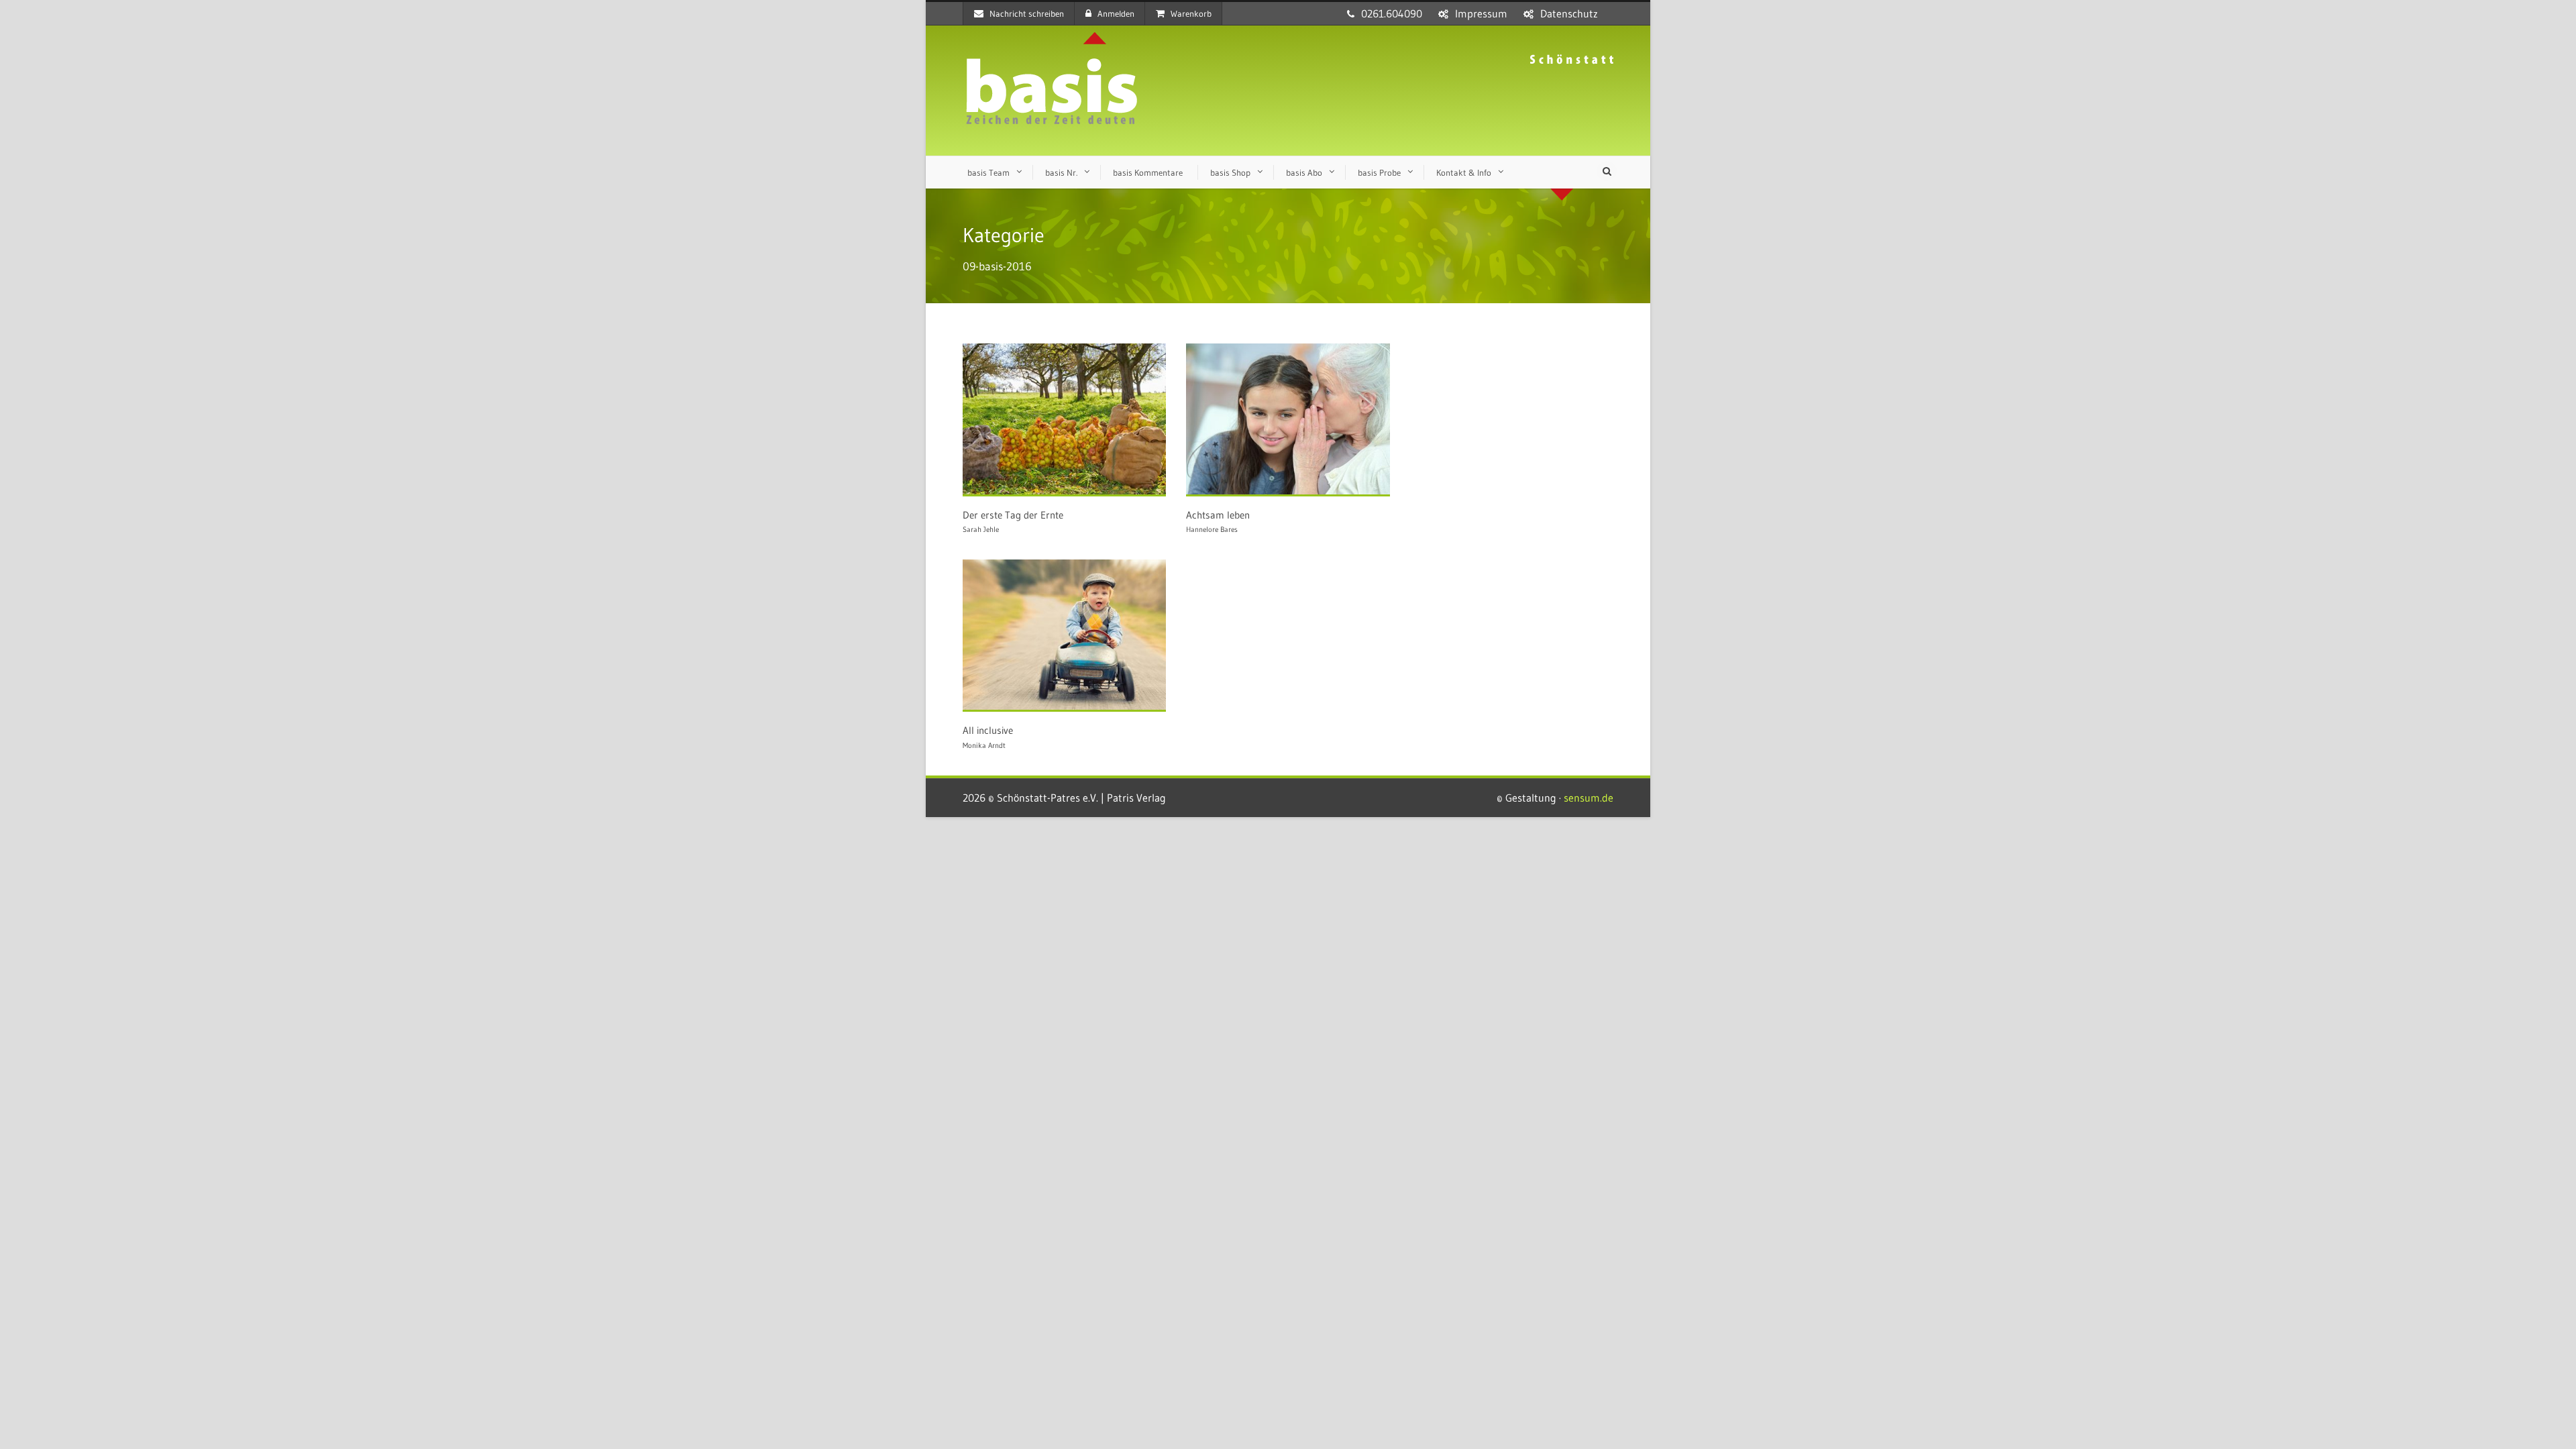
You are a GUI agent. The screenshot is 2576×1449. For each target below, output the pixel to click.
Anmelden (1116, 13)
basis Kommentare (1148, 172)
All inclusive (988, 730)
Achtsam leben (1218, 515)
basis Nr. (1061, 172)
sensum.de (1589, 798)
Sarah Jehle (981, 529)
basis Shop (1230, 172)
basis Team (988, 172)
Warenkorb (1191, 13)
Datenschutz (1569, 13)
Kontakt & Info (1464, 172)
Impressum (1481, 13)
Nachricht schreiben (1027, 13)
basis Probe (1379, 172)
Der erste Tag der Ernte (1013, 515)
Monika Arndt (984, 745)
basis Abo (1304, 172)
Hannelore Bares (1212, 529)
